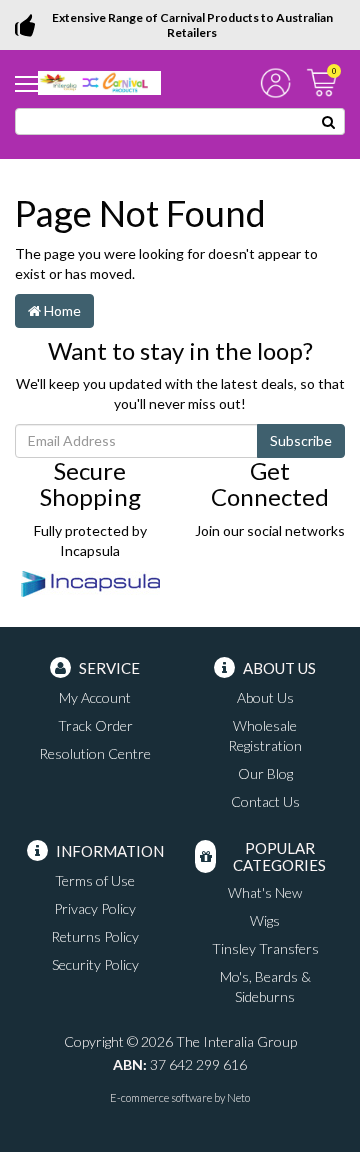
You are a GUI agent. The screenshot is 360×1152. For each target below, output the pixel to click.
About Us (265, 697)
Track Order (95, 725)
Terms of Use (95, 880)
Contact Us (265, 801)
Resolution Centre (95, 753)
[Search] (329, 121)
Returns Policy (95, 936)
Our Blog (265, 773)
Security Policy (95, 964)
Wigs (265, 920)
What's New (265, 892)
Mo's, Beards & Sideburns (265, 986)
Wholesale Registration (265, 735)
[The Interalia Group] (99, 81)
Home (61, 310)
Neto (238, 1097)
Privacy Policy (95, 908)
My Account (95, 697)
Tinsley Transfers (265, 948)
